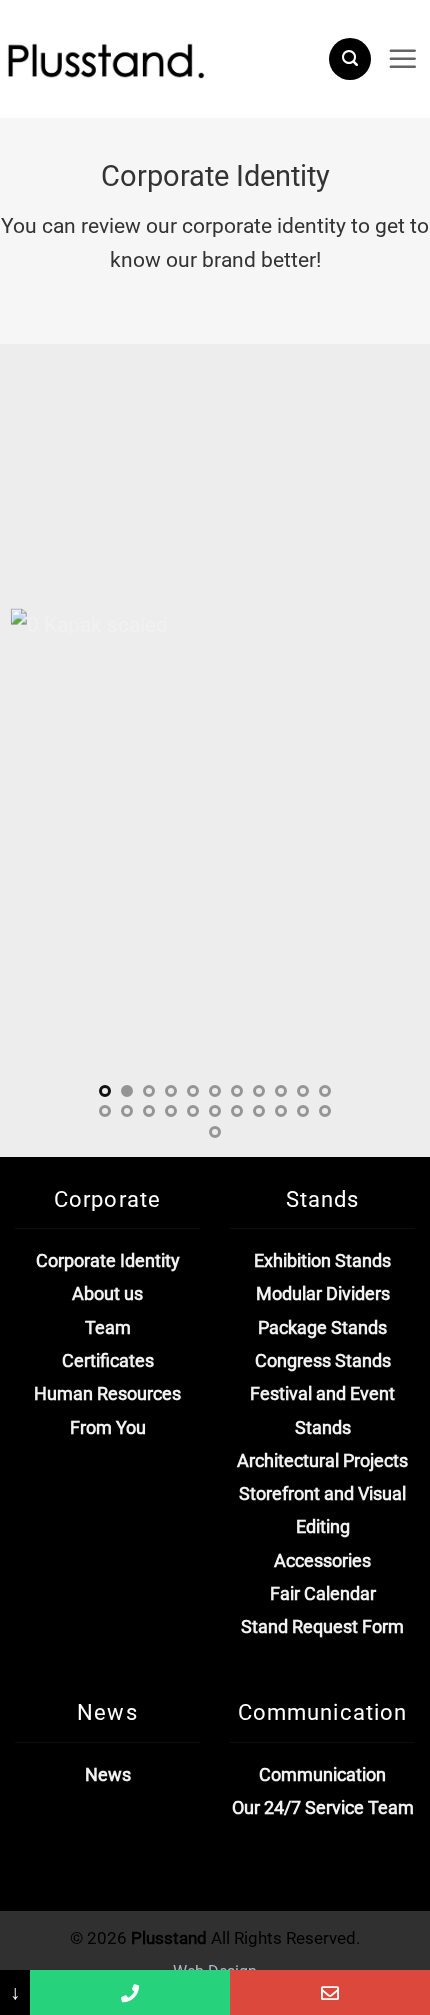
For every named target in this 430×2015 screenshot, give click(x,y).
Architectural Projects (322, 1461)
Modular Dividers (323, 1294)
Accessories (322, 1561)
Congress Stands (323, 1361)
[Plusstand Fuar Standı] (156, 67)
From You (108, 1428)
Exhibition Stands (322, 1261)
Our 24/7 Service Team (323, 1808)
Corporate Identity (108, 1261)
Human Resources (107, 1394)
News (108, 1775)
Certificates (108, 1361)
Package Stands (322, 1328)
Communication (322, 1775)
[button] (350, 59)
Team (108, 1328)
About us (107, 1294)
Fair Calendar (323, 1594)
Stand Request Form (322, 1627)
